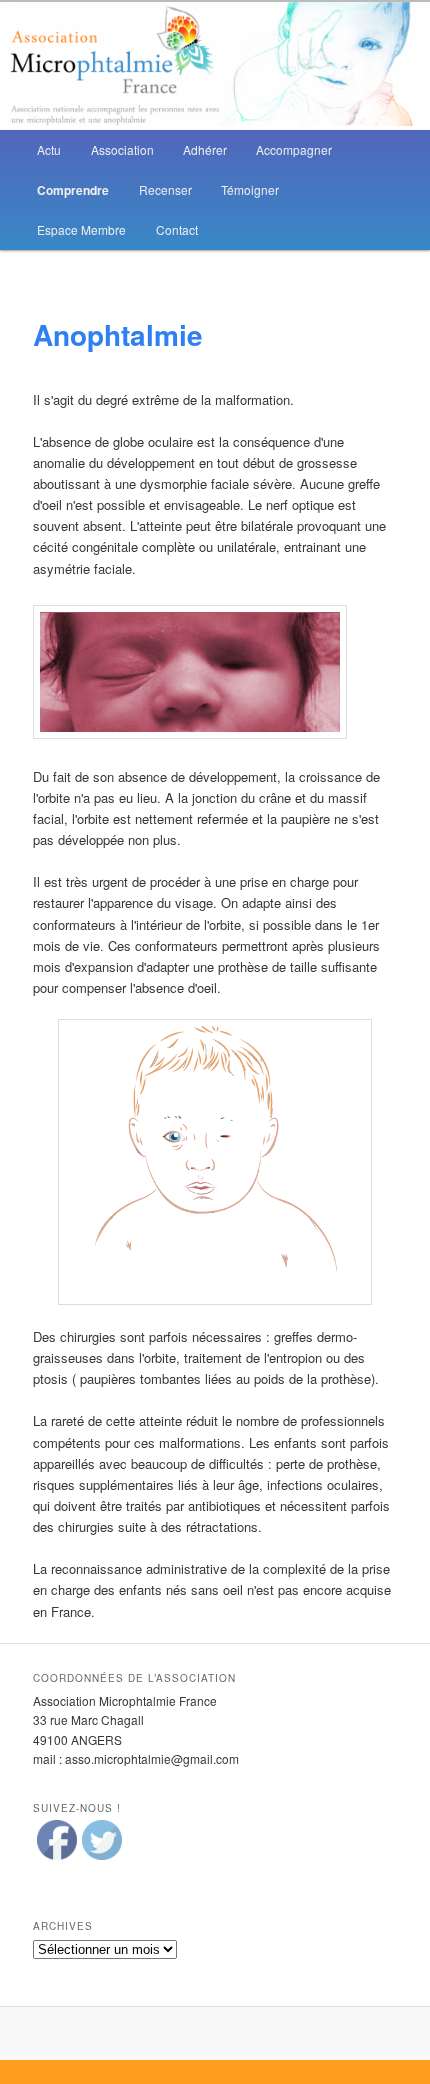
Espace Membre (81, 229)
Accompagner (294, 149)
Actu (49, 149)
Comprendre (73, 190)
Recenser (165, 189)
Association (122, 149)
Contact (177, 229)
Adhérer (205, 149)
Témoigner (250, 189)
